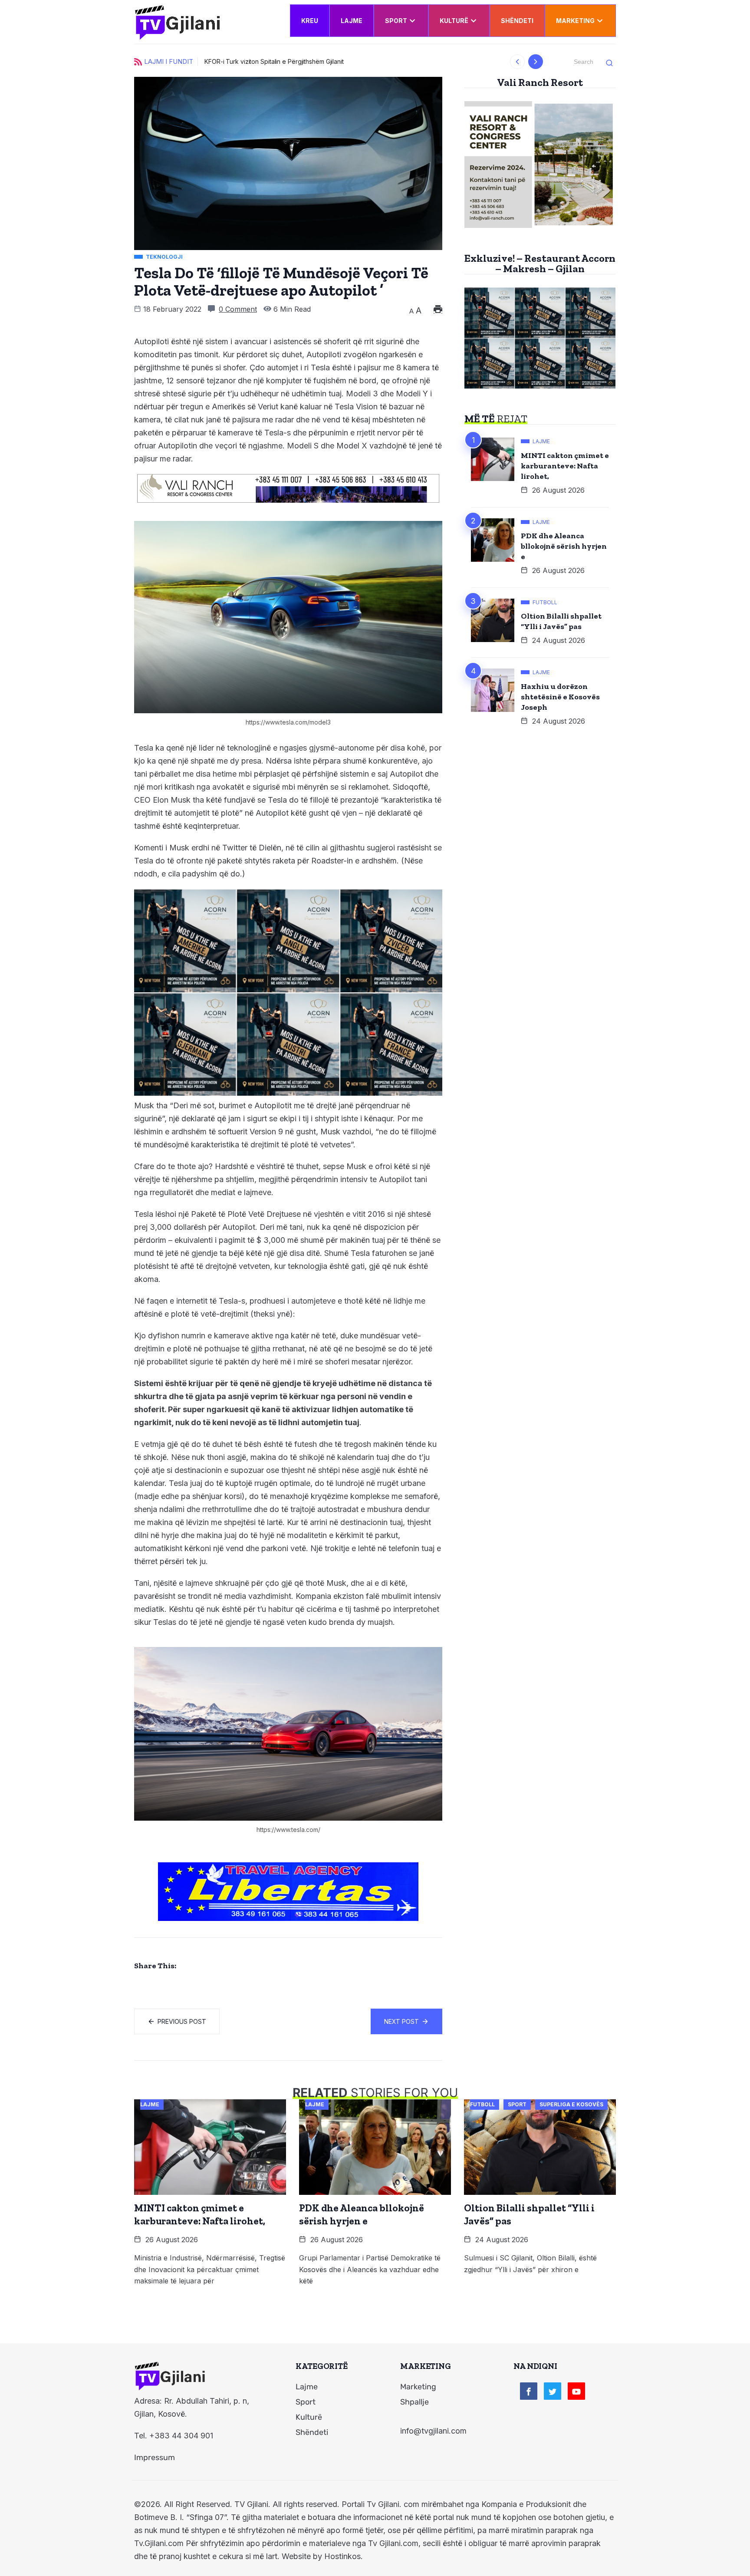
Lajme (352, 21)
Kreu (310, 21)
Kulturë (454, 21)
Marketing (575, 21)
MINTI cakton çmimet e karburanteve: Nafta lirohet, (565, 466)
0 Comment (238, 309)
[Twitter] (553, 2391)
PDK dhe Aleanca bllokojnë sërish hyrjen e (564, 546)
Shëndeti (517, 21)
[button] (518, 62)
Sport (396, 21)
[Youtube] (576, 2391)
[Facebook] (529, 2391)
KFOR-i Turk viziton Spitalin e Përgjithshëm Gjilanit (274, 61)
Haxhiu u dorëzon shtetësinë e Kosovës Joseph (560, 697)
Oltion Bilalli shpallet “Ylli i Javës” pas (561, 621)
